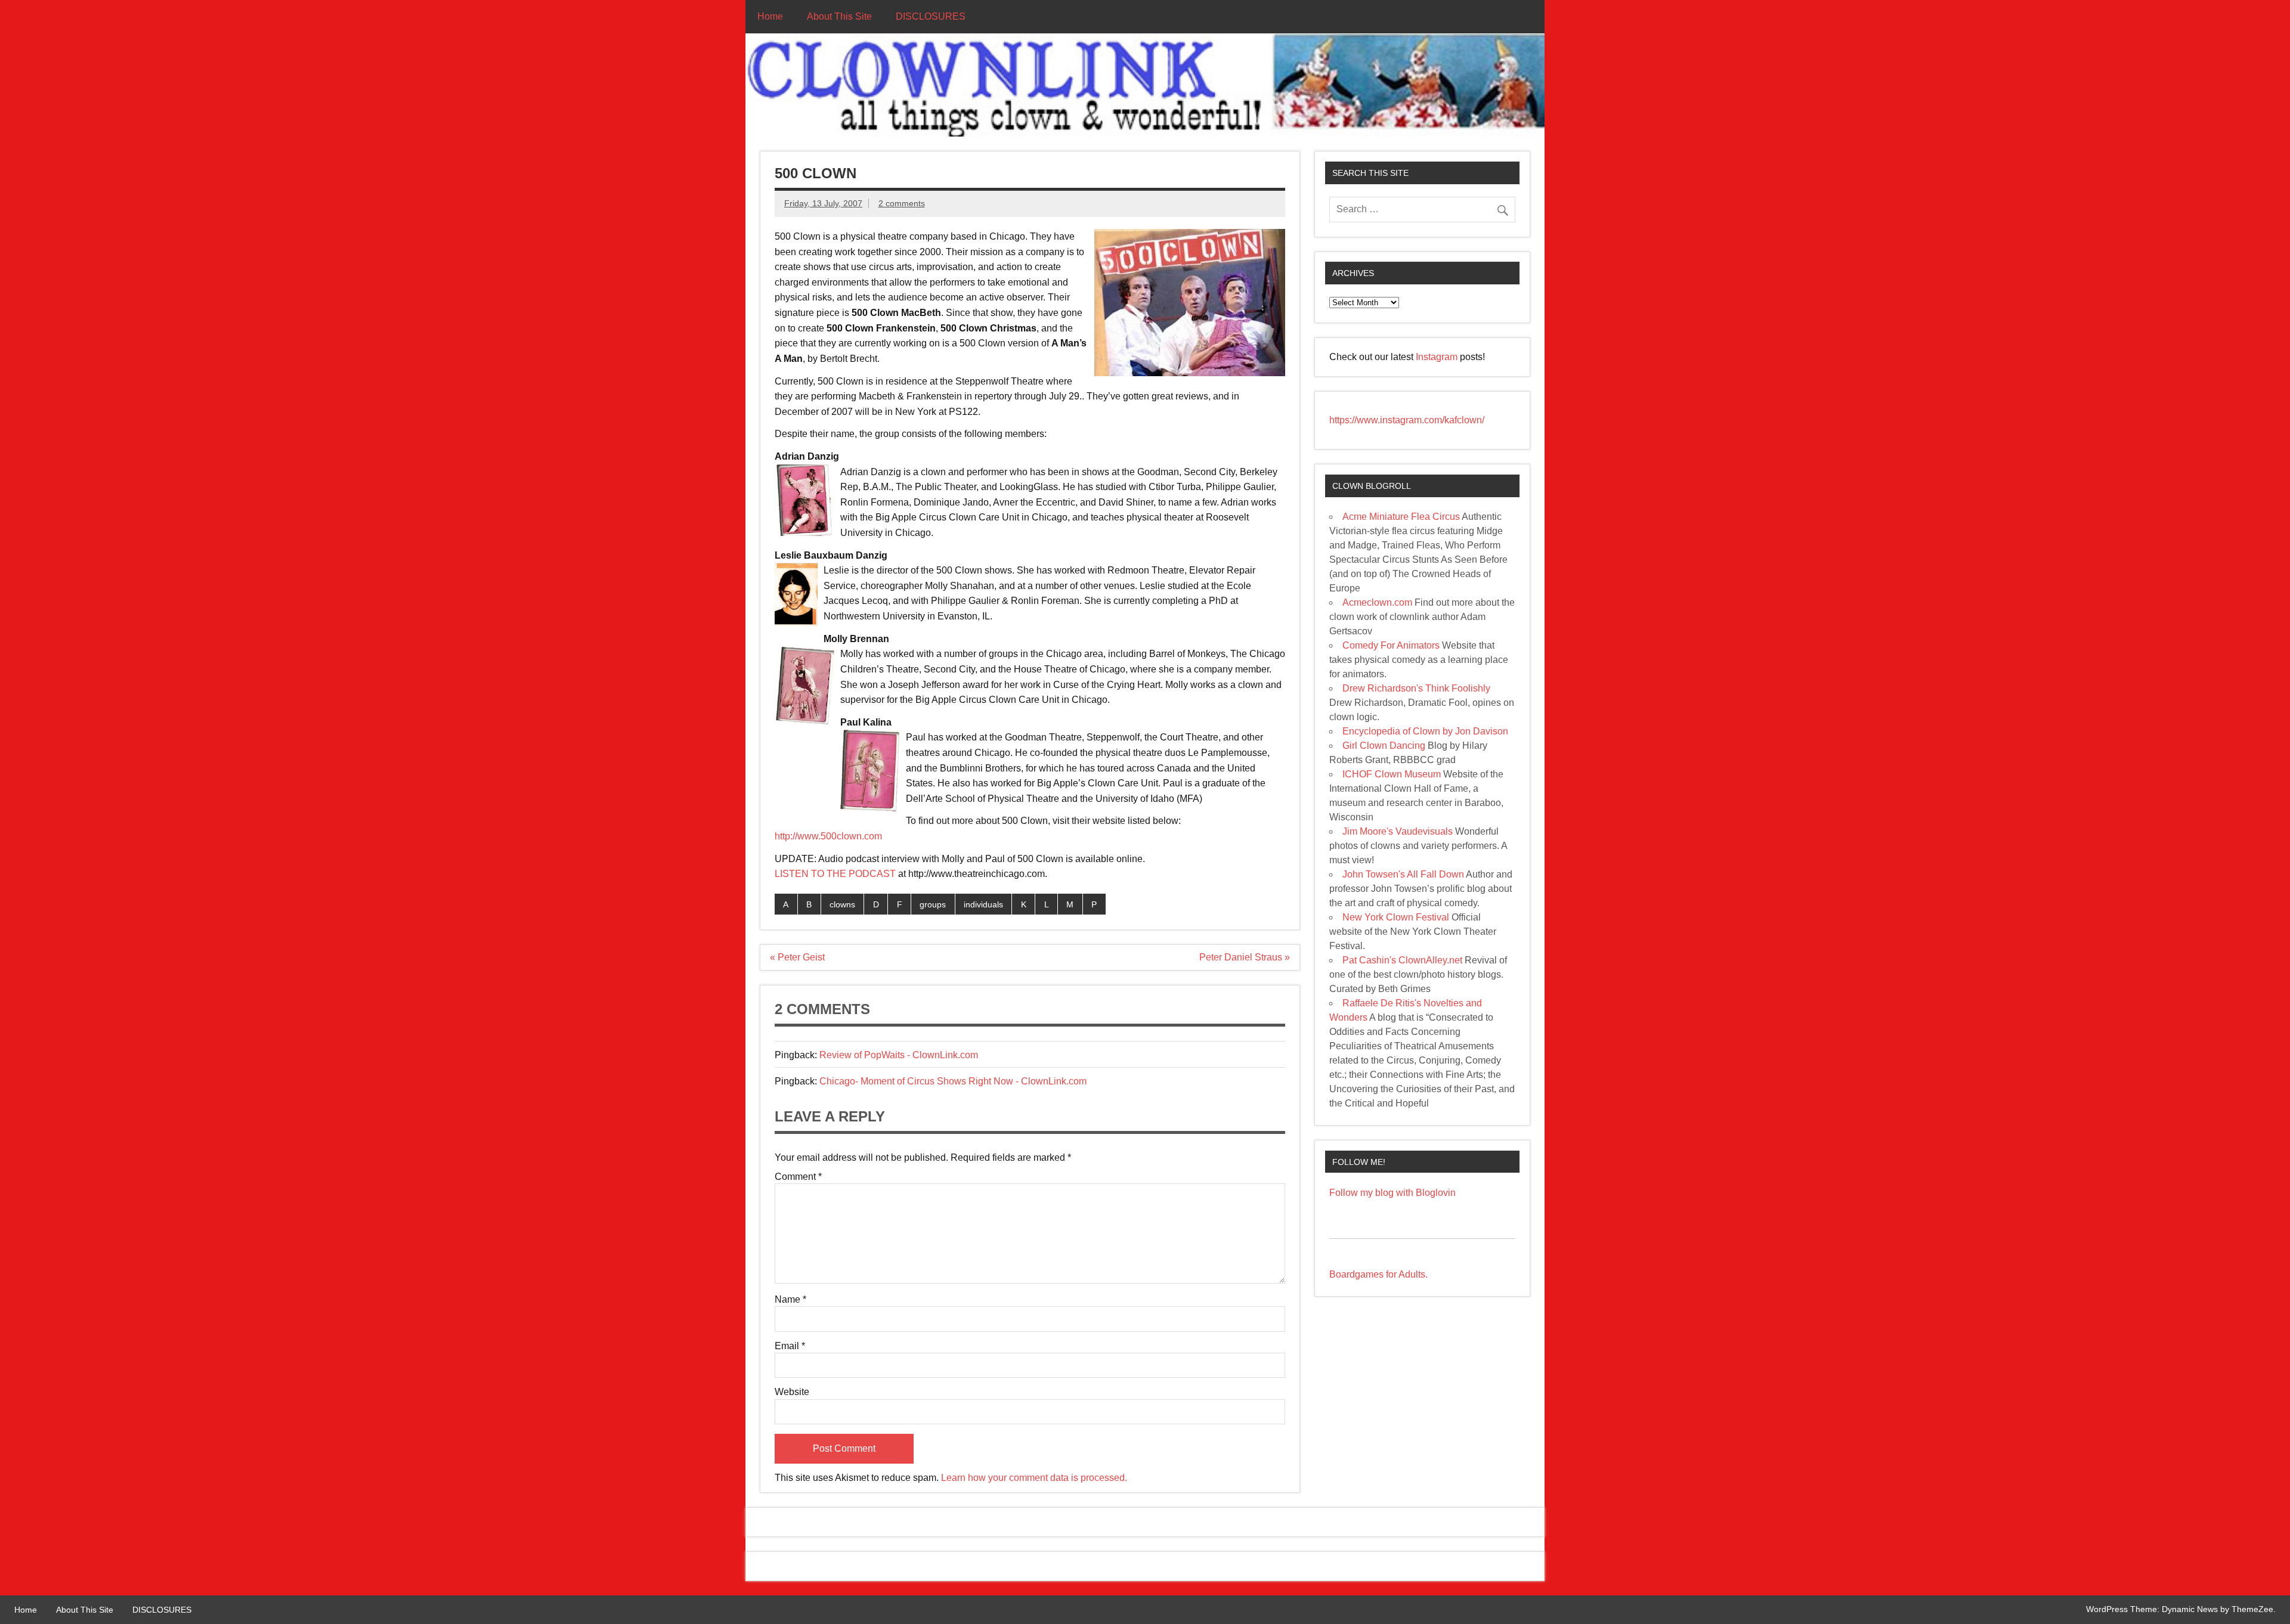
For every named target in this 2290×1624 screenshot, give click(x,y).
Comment (798, 1177)
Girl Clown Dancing (1384, 746)
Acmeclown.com (1377, 602)
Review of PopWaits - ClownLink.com (899, 1055)
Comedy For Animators (1391, 645)
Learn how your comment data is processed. (1034, 1478)
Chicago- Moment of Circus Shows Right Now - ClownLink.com (953, 1081)
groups (933, 904)
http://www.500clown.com (828, 836)
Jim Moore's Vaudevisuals (1398, 831)
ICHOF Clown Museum (1392, 774)
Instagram (1438, 357)
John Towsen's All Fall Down (1403, 874)
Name (790, 1300)
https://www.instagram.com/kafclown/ (1407, 420)
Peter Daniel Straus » (1245, 957)
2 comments (902, 203)
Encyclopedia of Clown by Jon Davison (1425, 731)
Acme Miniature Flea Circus (1401, 517)
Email (790, 1346)
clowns (842, 904)
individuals (983, 904)
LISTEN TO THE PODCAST (835, 874)
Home (770, 16)
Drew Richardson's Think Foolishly (1416, 688)
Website (792, 1392)
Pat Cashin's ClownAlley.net (1402, 960)
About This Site (839, 16)
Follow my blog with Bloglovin (1392, 1193)
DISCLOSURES (931, 16)
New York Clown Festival (1396, 917)
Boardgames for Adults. (1378, 1274)
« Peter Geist (797, 957)
